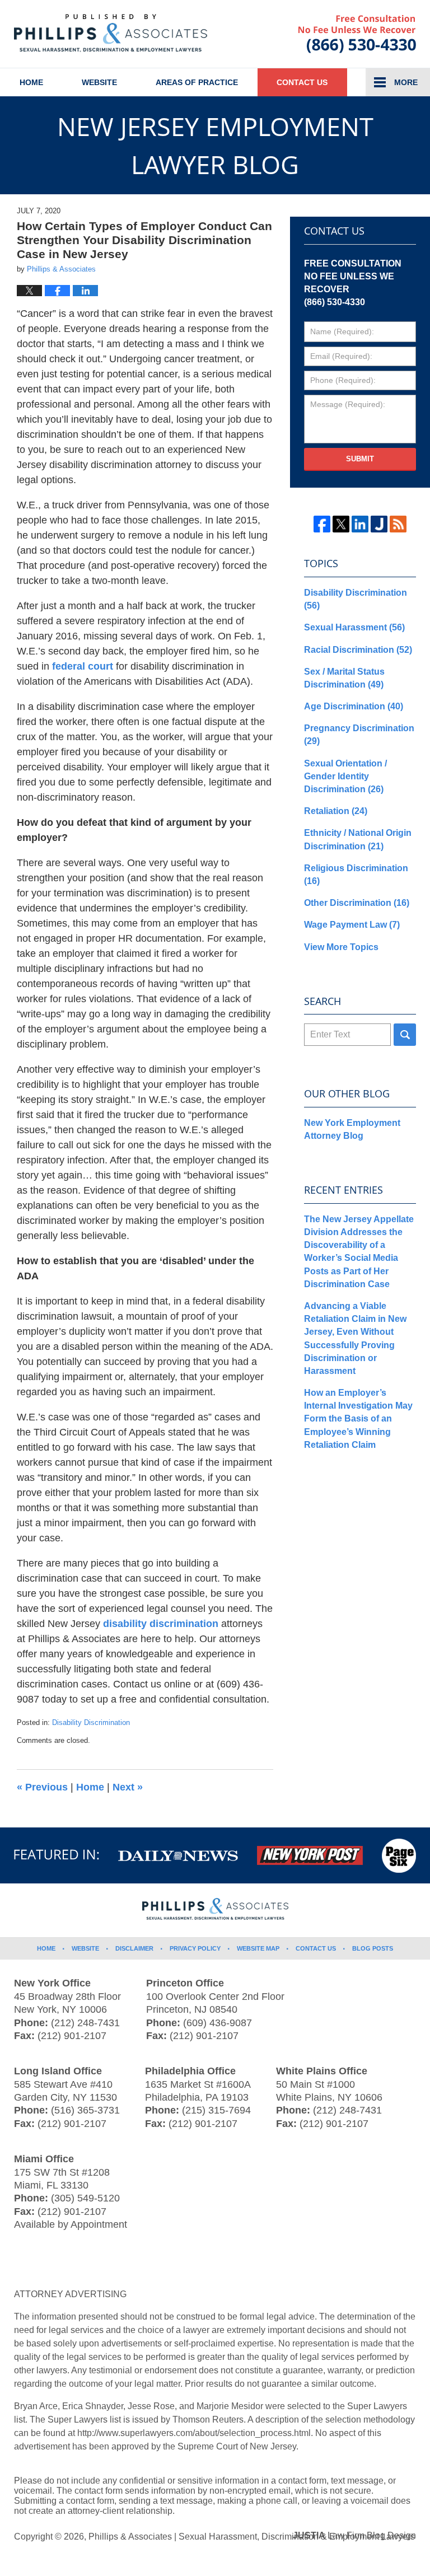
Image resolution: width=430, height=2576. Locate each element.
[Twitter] (341, 524)
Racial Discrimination (358, 650)
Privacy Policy (195, 1948)
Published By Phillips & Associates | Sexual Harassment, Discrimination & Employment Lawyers (357, 34)
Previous (42, 1787)
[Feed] (398, 524)
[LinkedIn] (360, 524)
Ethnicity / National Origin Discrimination (358, 839)
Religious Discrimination (356, 875)
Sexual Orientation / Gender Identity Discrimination (345, 776)
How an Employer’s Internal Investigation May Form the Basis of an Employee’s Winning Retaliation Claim (358, 1419)
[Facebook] (322, 524)
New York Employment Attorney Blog (352, 1129)
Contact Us (302, 82)
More (406, 82)
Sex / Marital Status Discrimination (344, 678)
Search (405, 1035)
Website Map (258, 1948)
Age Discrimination (354, 706)
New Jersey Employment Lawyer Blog (111, 33)
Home (31, 82)
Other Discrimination (357, 903)
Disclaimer (134, 1948)
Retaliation (336, 811)
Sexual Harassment (354, 627)
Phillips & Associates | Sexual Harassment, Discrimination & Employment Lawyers (252, 2537)
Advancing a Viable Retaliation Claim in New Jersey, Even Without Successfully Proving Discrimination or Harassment (355, 1338)
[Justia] (379, 524)
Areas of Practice (197, 82)
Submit (360, 459)
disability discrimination (161, 1624)
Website (99, 82)
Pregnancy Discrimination (359, 735)
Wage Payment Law (352, 925)
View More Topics (341, 947)
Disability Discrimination (91, 1722)
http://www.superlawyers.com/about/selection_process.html (194, 2433)
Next (128, 1787)
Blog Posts (373, 1948)
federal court (83, 666)
